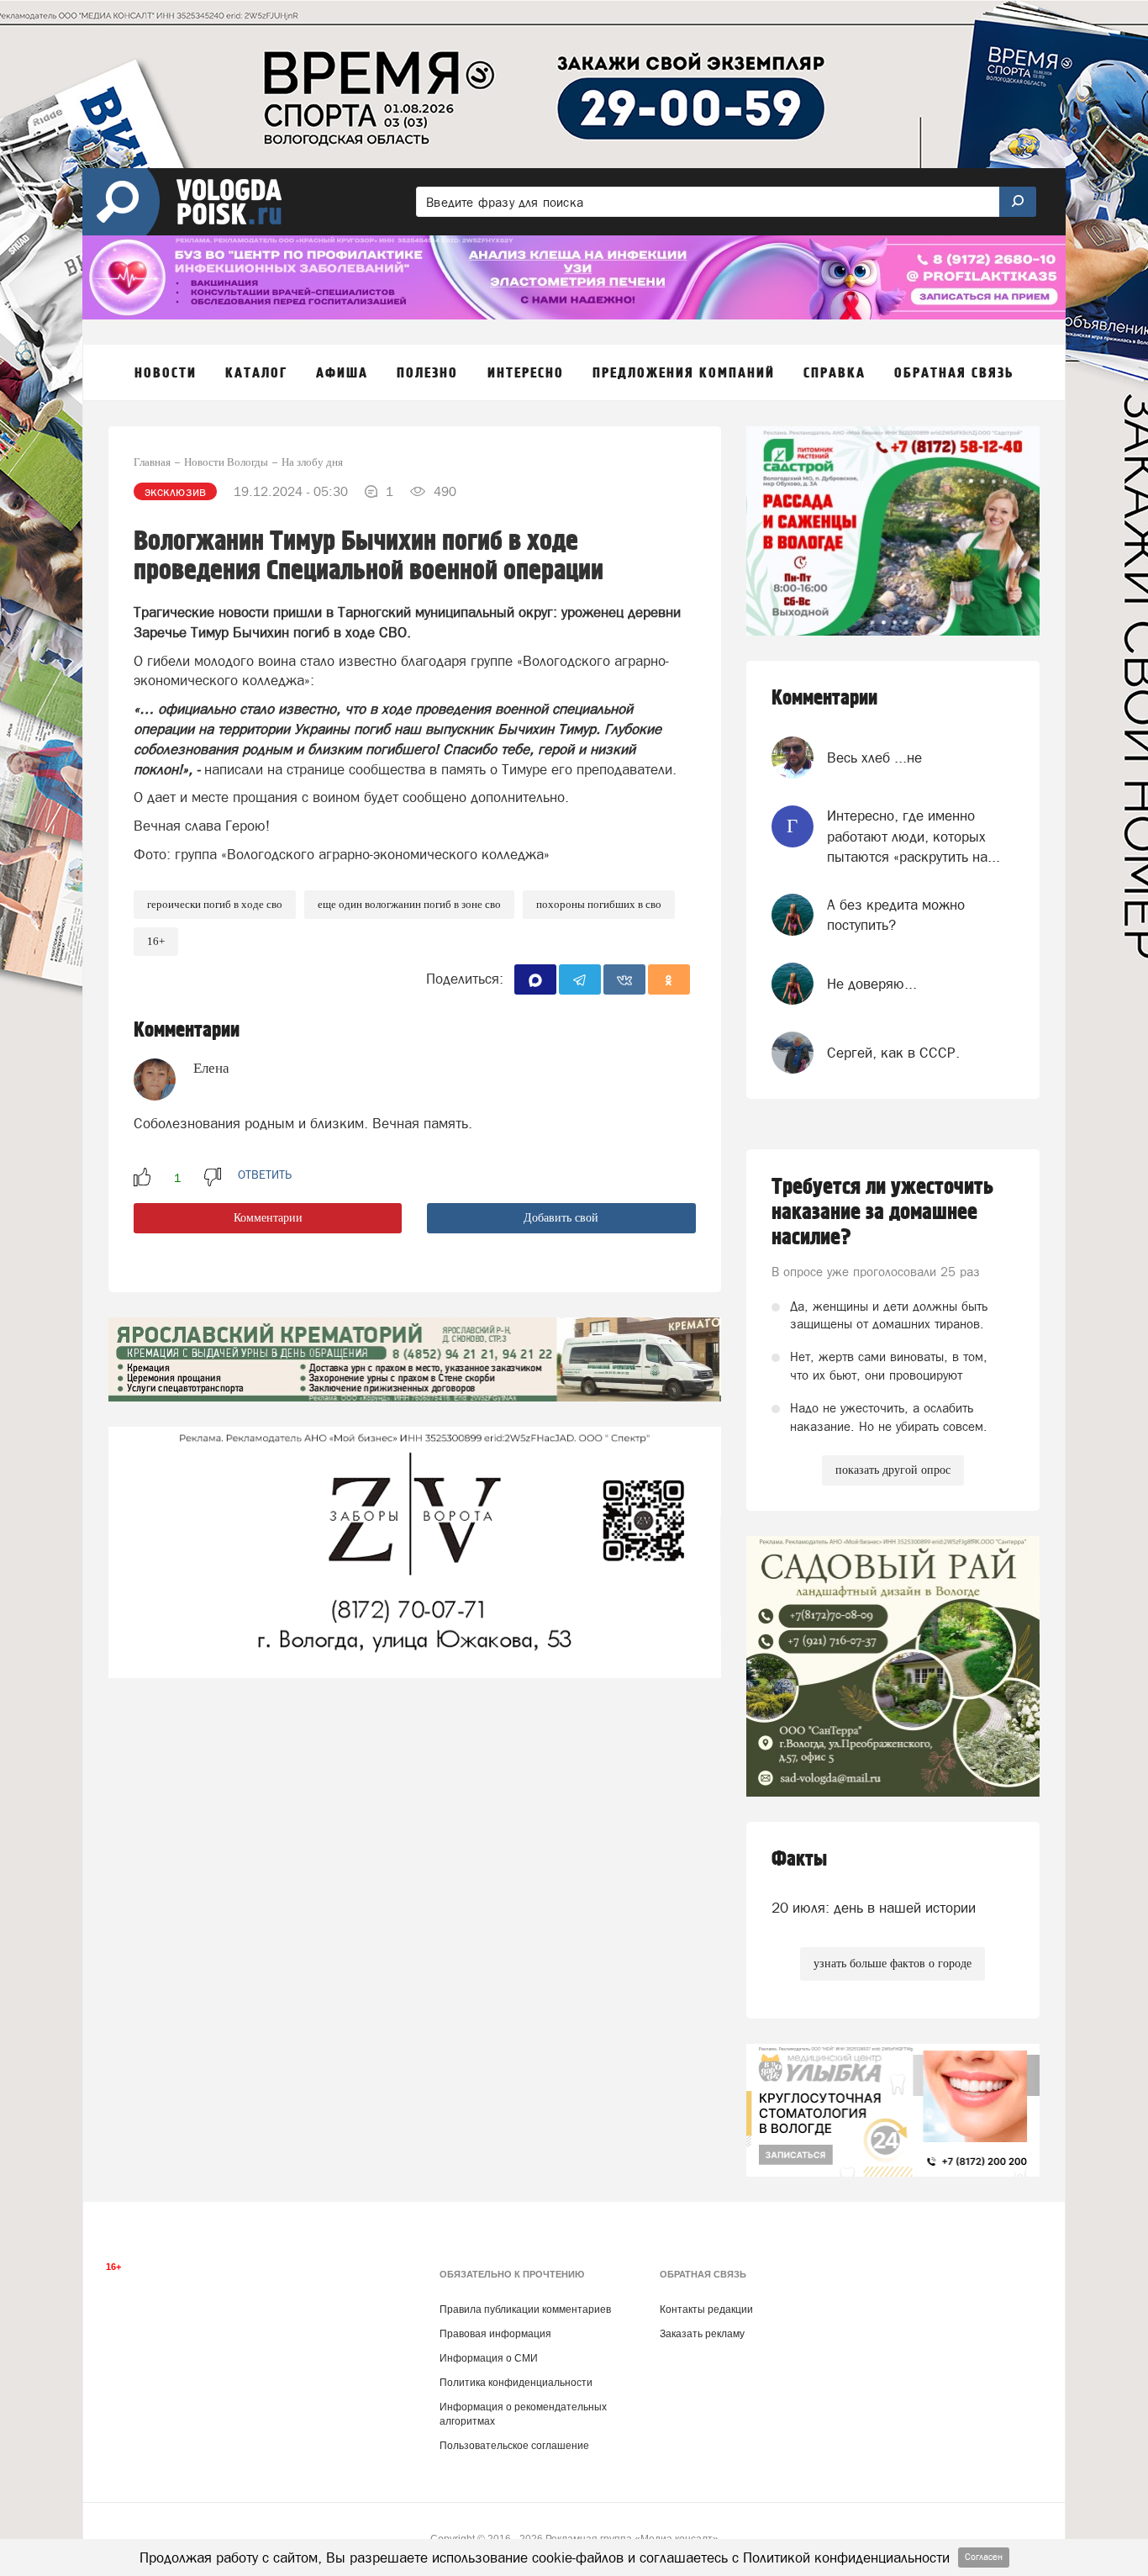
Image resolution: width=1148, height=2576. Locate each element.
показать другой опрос (893, 1470)
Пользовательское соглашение (514, 2446)
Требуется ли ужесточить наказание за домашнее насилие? (882, 1212)
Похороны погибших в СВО (599, 904)
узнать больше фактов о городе (893, 1964)
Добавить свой (561, 1218)
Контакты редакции (706, 2309)
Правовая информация (495, 2334)
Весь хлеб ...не (874, 757)
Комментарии (268, 1218)
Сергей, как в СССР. (893, 1053)
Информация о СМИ (489, 2358)
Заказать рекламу (702, 2334)
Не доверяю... (872, 984)
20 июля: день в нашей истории (874, 1908)
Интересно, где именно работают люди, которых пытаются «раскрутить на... (914, 836)
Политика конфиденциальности (516, 2383)
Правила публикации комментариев (525, 2309)
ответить (265, 1175)
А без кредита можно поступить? (896, 915)
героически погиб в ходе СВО (215, 904)
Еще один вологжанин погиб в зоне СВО (409, 904)
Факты (799, 1859)
